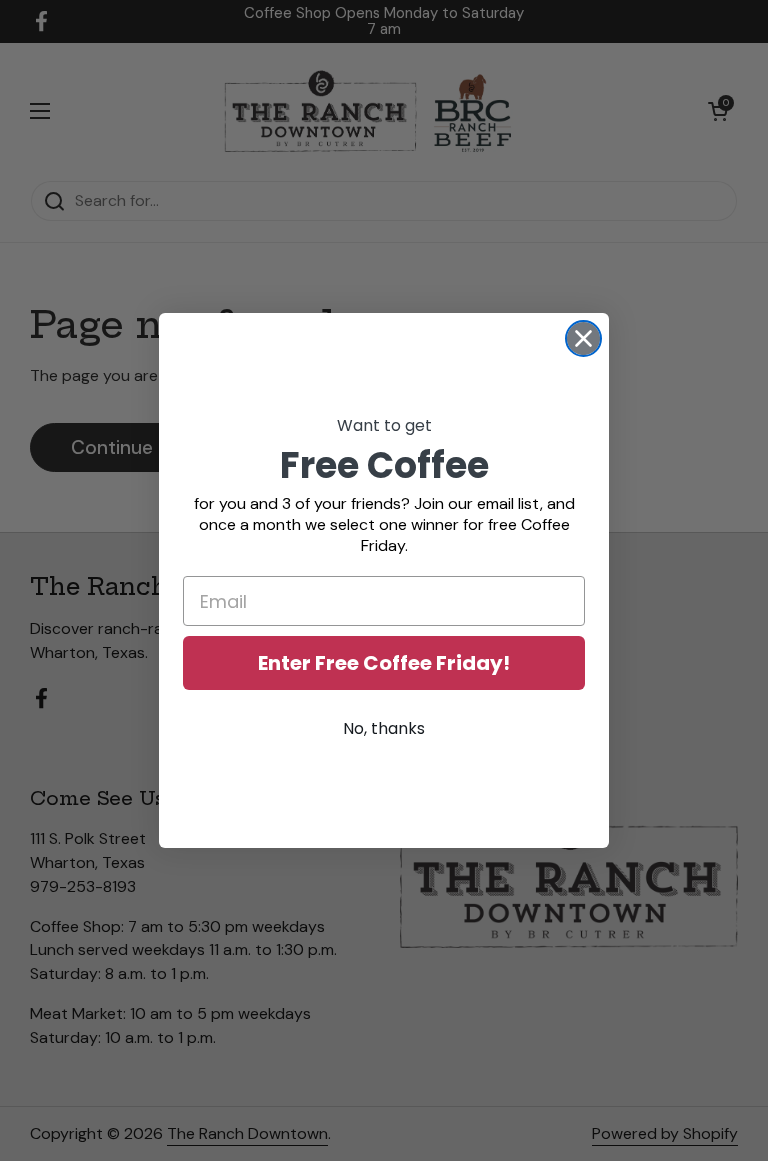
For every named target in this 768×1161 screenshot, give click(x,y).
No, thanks (384, 728)
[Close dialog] (583, 338)
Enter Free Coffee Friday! (384, 663)
